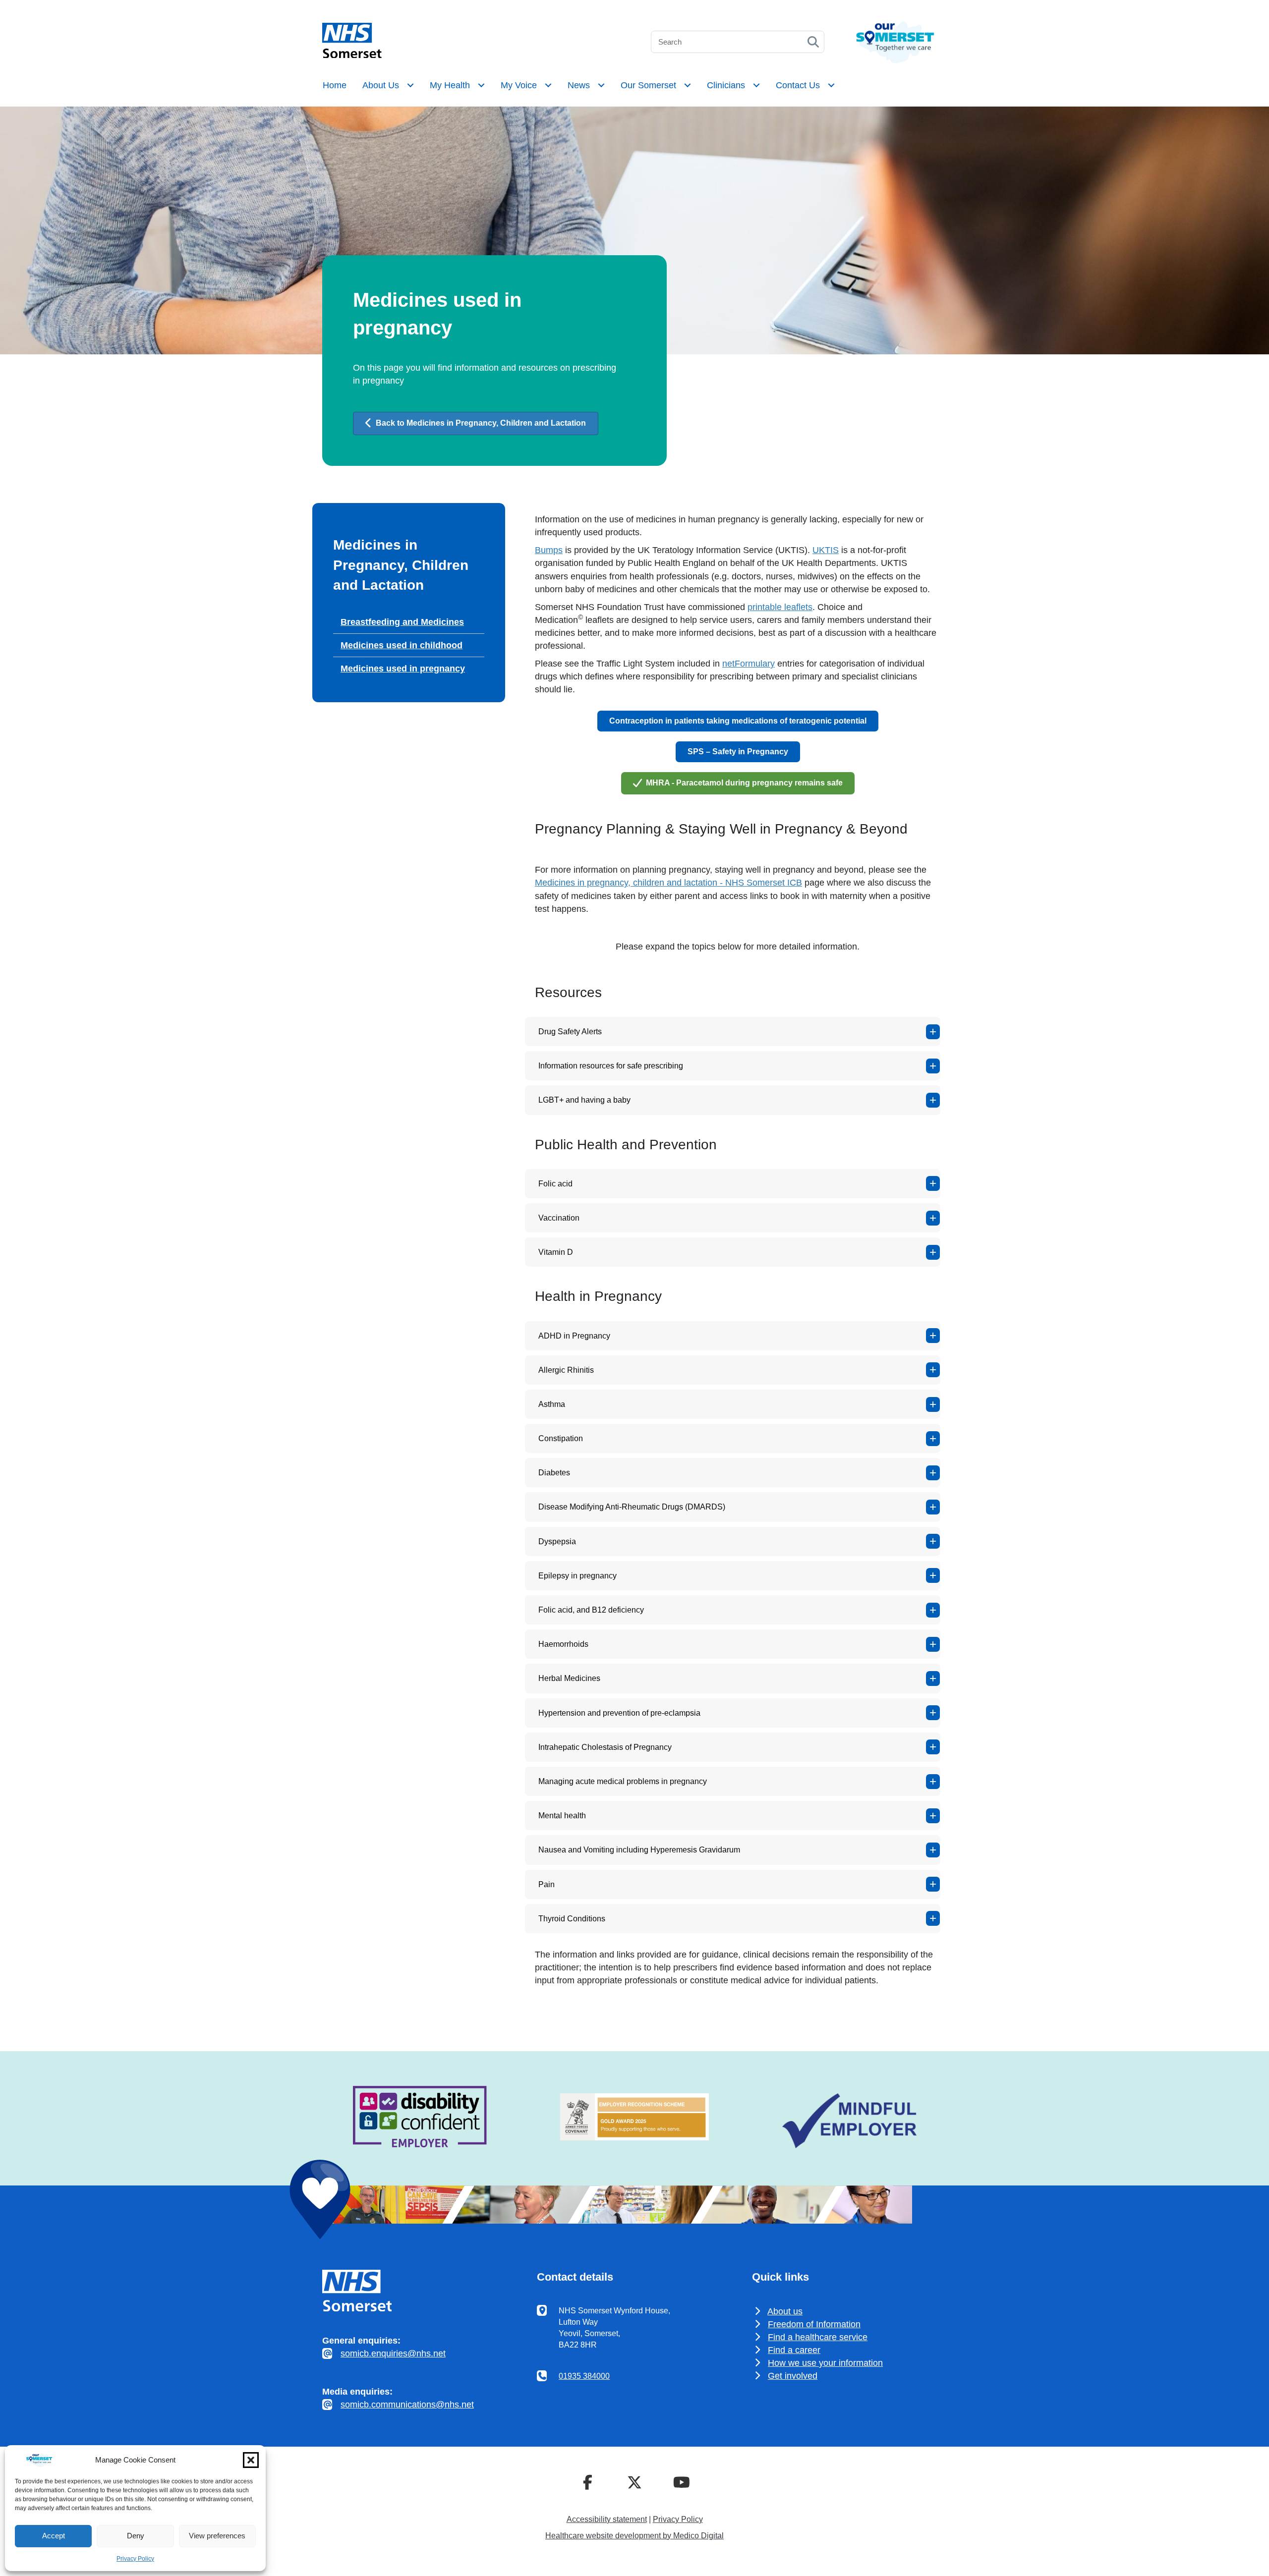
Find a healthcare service (818, 2337)
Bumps (549, 550)
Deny (136, 2536)
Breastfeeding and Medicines (402, 622)
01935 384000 (584, 2376)
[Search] (813, 42)
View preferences (217, 2536)
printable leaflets (780, 607)
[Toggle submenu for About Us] (410, 85)
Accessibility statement (607, 2519)
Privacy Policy (135, 2559)
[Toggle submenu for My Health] (481, 85)
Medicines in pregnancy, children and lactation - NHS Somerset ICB (668, 883)
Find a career (794, 2350)
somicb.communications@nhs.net (407, 2405)
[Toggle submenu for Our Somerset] (688, 85)
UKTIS (826, 550)
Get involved (793, 2376)
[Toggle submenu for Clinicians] (756, 85)
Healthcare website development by (634, 2536)
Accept (54, 2536)
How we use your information (825, 2363)
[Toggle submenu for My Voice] (548, 85)
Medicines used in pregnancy (403, 669)
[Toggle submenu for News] (601, 85)
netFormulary (749, 664)
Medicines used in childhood (402, 645)
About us (785, 2311)
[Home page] (352, 55)
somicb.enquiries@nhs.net (393, 2353)
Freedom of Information (814, 2324)
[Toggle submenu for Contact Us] (831, 85)
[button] (251, 2460)
